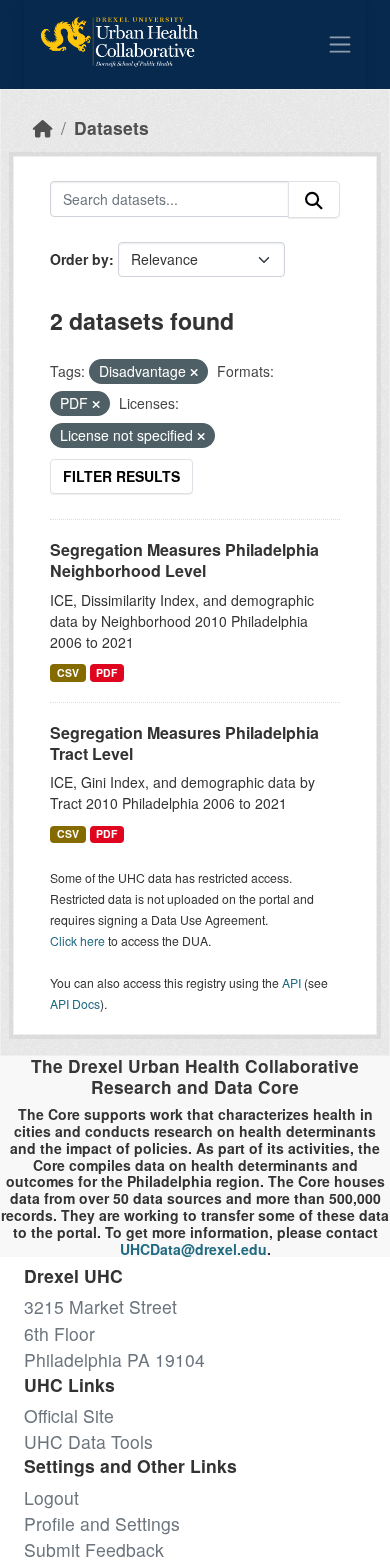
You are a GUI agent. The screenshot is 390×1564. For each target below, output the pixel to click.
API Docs (75, 1003)
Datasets (111, 127)
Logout (51, 1497)
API (291, 982)
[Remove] (194, 372)
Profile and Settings (102, 1523)
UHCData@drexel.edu (193, 1249)
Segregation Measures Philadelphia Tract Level (184, 743)
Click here (77, 940)
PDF (106, 672)
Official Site (69, 1415)
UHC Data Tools (88, 1441)
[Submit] (314, 199)
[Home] (43, 127)
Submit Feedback (94, 1549)
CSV (68, 672)
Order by (79, 259)
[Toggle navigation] (340, 44)
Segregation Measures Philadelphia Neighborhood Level (184, 560)
